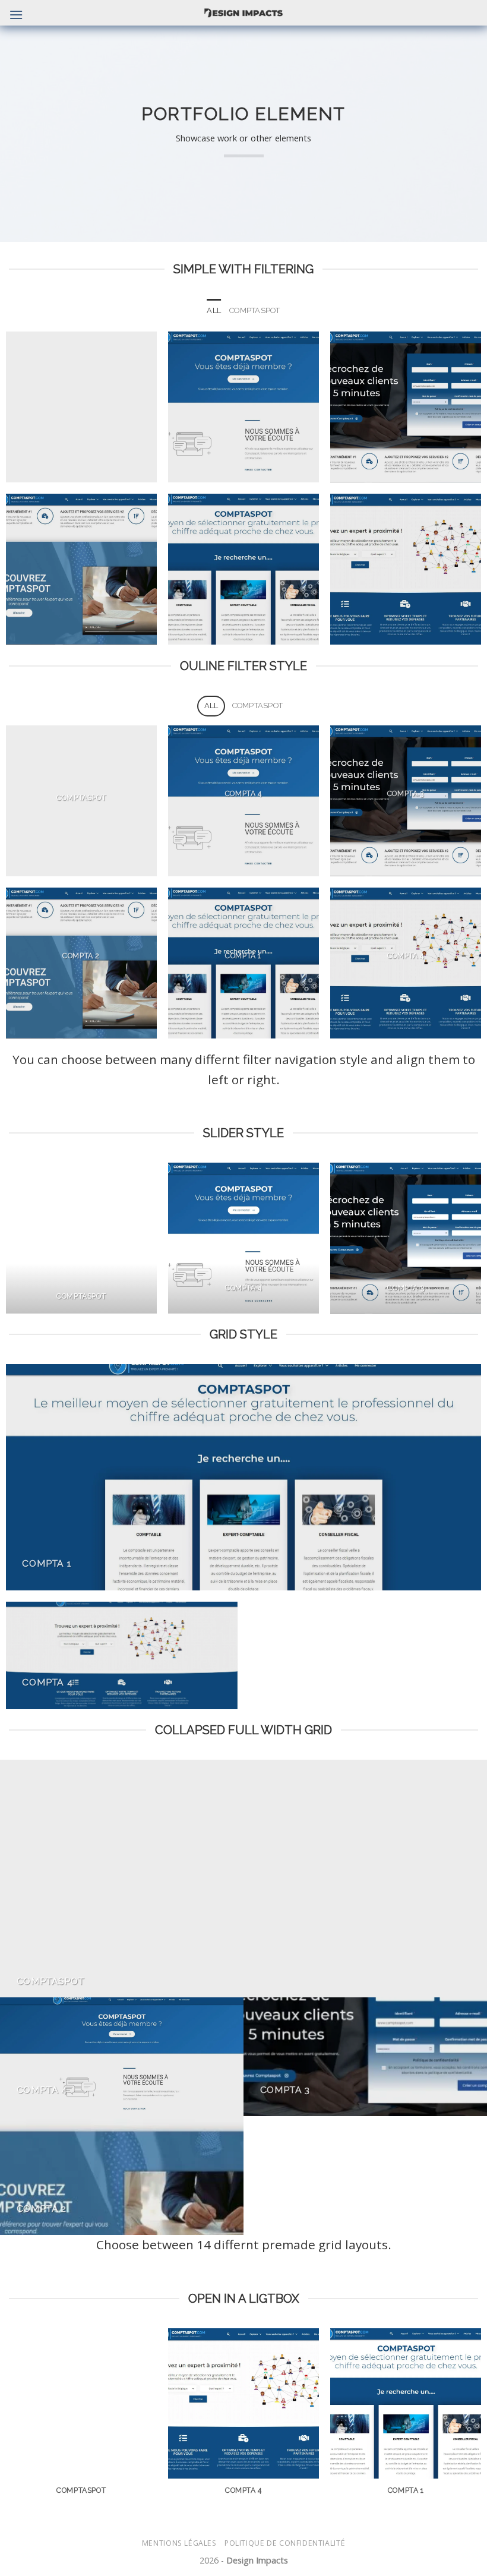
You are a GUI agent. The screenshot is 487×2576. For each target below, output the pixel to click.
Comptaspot (255, 310)
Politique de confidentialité (285, 2543)
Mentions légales (179, 2543)
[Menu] (16, 15)
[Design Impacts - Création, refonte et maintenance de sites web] (244, 13)
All (214, 310)
